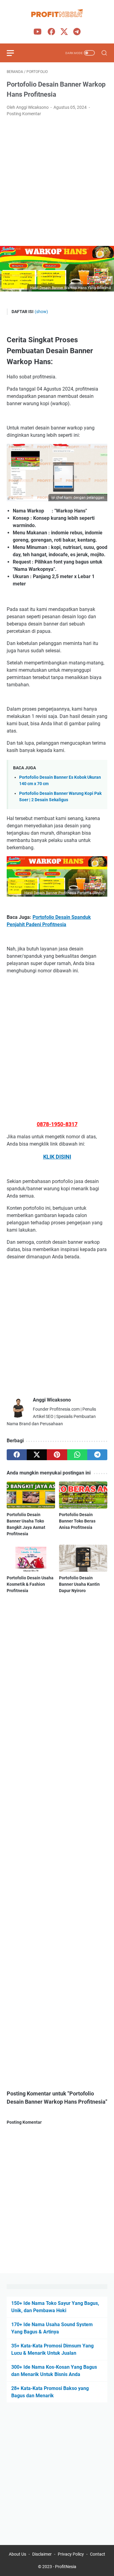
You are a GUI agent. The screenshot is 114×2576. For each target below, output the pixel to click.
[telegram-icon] (77, 32)
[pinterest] (57, 1455)
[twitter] (37, 1455)
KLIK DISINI (57, 1157)
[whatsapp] (77, 1455)
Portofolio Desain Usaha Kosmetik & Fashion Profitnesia (30, 1584)
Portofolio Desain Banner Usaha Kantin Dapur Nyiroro (79, 1584)
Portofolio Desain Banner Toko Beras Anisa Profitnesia (77, 1521)
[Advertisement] (57, 182)
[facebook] (17, 1455)
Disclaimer (42, 2554)
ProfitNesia (66, 2567)
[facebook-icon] (51, 32)
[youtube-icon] (37, 32)
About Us (17, 2554)
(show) (41, 312)
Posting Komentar (24, 114)
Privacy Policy (71, 2554)
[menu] (14, 53)
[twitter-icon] (64, 32)
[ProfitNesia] (57, 14)
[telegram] (97, 1455)
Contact (98, 2554)
